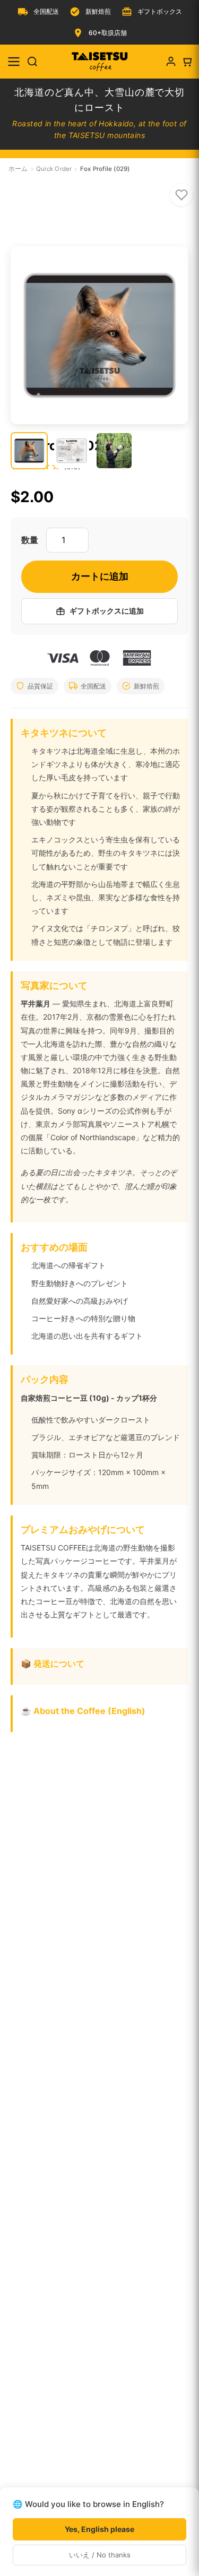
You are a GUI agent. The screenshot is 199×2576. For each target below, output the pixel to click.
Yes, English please (99, 2529)
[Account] (171, 62)
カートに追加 (100, 576)
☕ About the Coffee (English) (83, 1711)
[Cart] (187, 62)
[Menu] (14, 62)
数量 (30, 540)
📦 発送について (53, 1664)
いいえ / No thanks (100, 2555)
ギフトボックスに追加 (107, 611)
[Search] (32, 62)
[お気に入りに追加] (181, 195)
